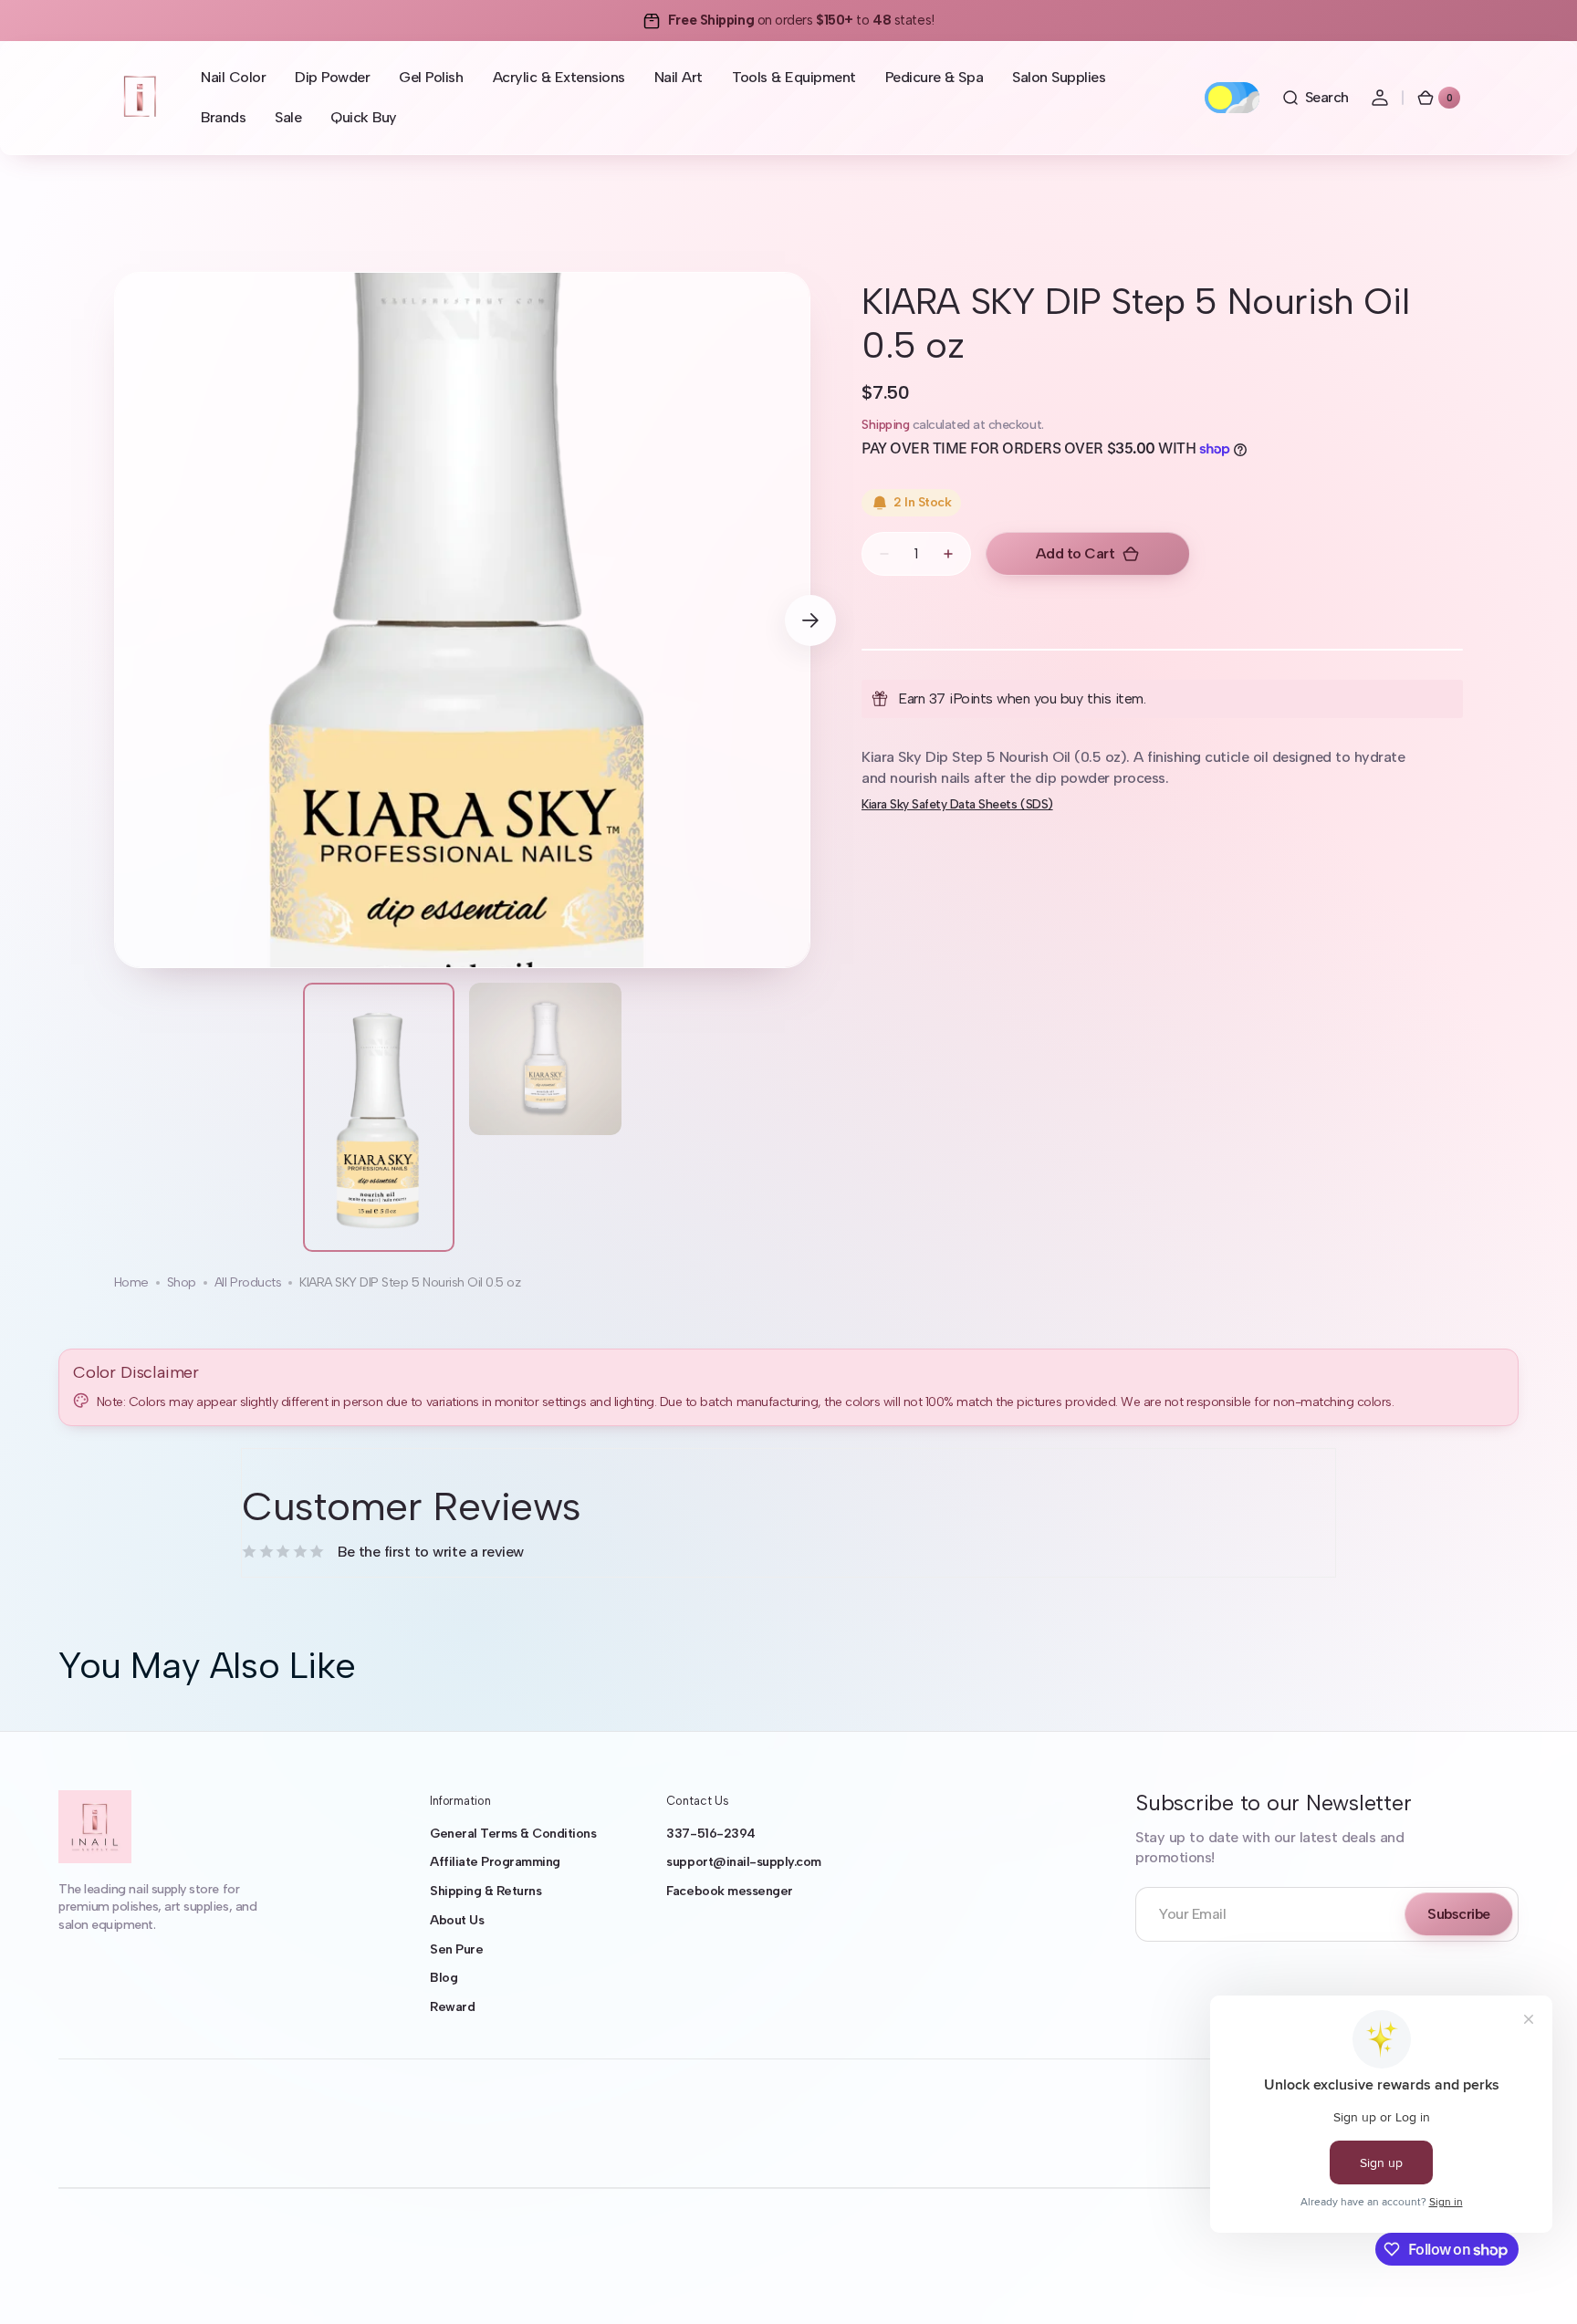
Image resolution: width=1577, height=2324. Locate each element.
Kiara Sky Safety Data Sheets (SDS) (957, 804)
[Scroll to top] (1537, 2284)
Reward (452, 2007)
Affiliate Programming (495, 1862)
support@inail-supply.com (743, 1862)
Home (131, 1282)
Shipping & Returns (486, 1891)
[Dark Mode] (1232, 98)
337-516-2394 (710, 1834)
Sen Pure (456, 1949)
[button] (1315, 98)
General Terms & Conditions (513, 1834)
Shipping (885, 425)
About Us (457, 1920)
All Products (248, 1282)
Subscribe (1459, 1914)
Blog (444, 1978)
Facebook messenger (729, 1891)
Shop (182, 1282)
